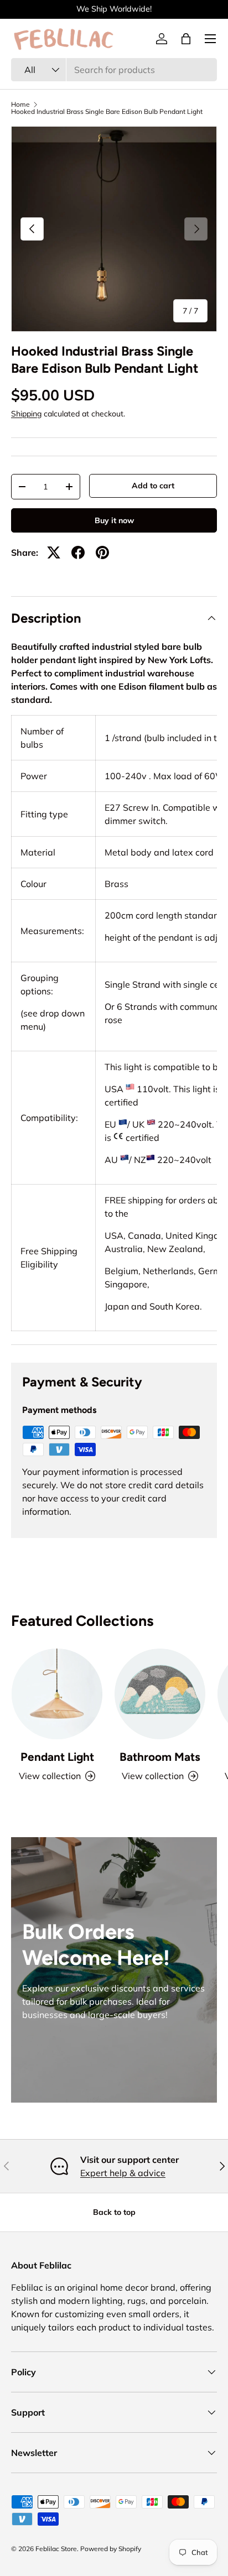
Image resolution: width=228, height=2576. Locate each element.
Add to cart (153, 486)
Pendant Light (57, 1757)
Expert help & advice (123, 2173)
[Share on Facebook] (78, 552)
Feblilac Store (56, 2549)
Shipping (26, 414)
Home (20, 105)
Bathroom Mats (160, 1757)
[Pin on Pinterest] (102, 552)
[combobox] (114, 70)
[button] (186, 39)
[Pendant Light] (57, 1694)
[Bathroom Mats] (160, 1694)
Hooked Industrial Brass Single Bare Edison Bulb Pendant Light (107, 112)
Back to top (114, 2212)
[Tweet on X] (54, 552)
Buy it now (114, 520)
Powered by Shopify (111, 2549)
